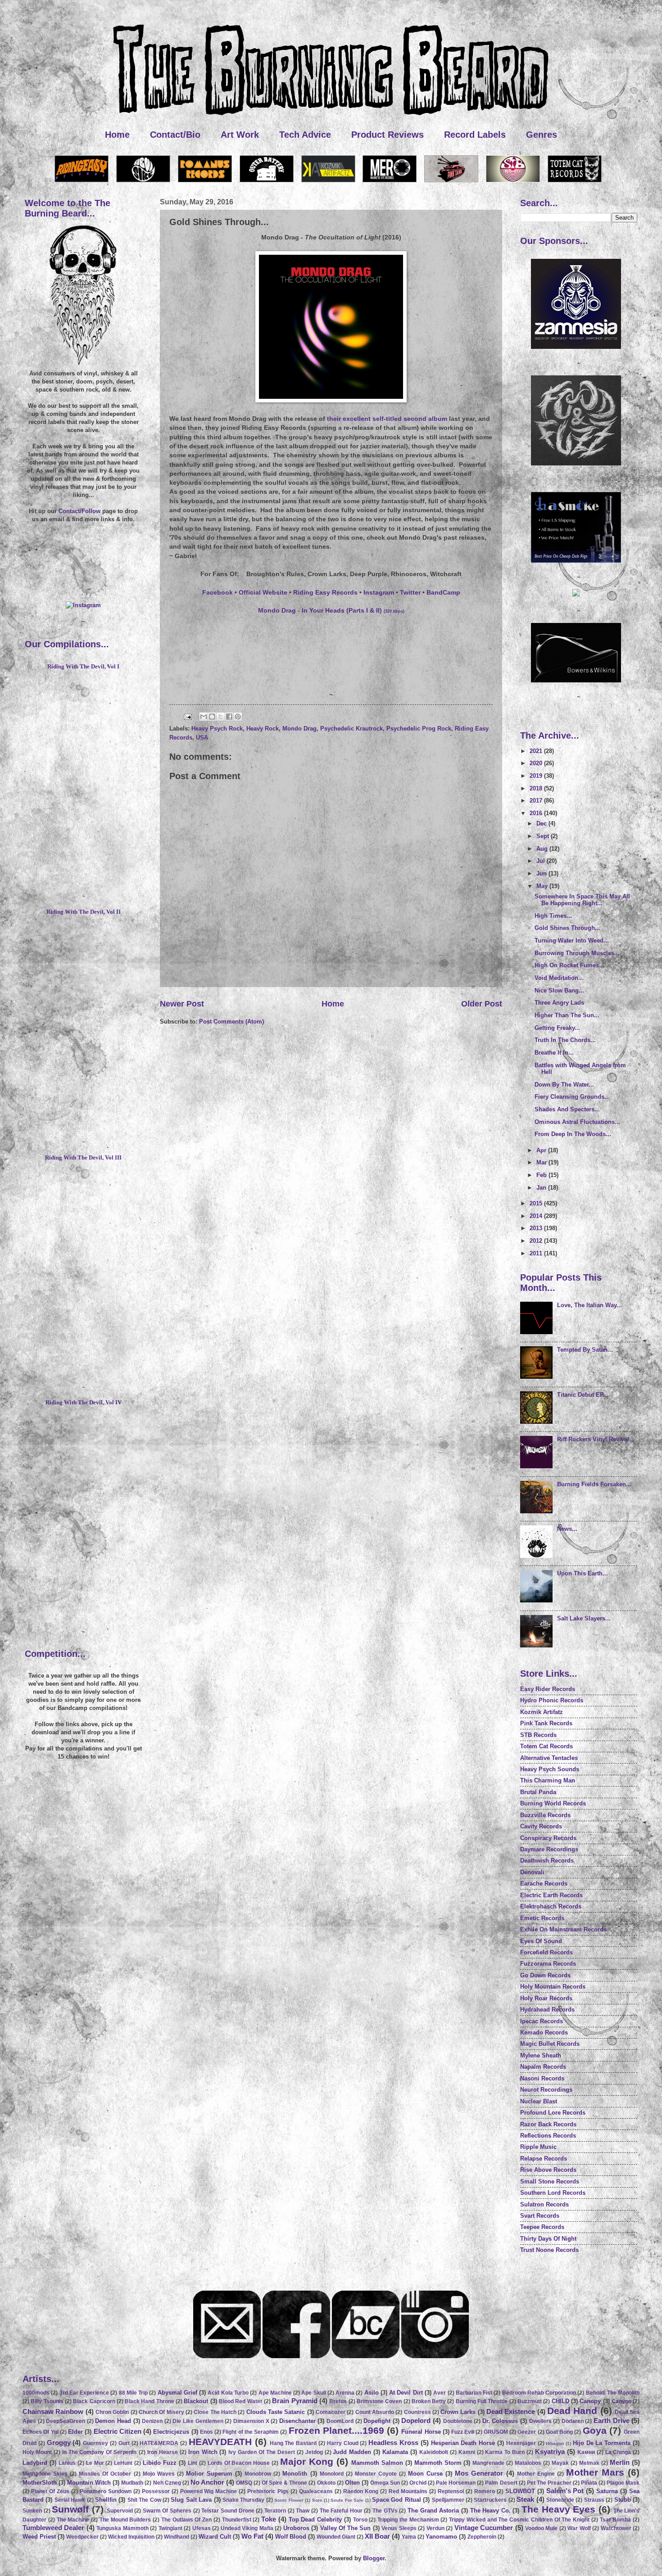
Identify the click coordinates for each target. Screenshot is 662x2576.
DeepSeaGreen (66, 2421)
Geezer (527, 2432)
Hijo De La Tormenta (602, 2443)
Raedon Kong (361, 2491)
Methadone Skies (45, 2474)
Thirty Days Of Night (548, 2239)
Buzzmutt (530, 2401)
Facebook (218, 593)
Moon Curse (425, 2474)
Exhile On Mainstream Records (563, 1929)
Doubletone (458, 2421)
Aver (440, 2393)
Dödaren (573, 2421)
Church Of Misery (161, 2412)
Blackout (196, 2401)
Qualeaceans (316, 2491)
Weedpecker (82, 2537)
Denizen (152, 2421)
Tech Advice (305, 135)
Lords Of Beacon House (239, 2463)
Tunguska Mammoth (122, 2528)
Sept (544, 836)
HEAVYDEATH (220, 2442)
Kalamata (395, 2452)
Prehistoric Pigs (268, 2491)
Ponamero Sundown (106, 2491)
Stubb (623, 2500)
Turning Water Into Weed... (572, 941)
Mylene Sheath (541, 2055)
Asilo (372, 2393)
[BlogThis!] (212, 717)
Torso (360, 2520)
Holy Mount (37, 2452)
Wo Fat (252, 2536)
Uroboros (296, 2528)
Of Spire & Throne (284, 2483)
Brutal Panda (538, 1792)
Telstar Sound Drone (228, 2511)
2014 (537, 1216)
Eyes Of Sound (541, 1941)
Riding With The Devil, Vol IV (84, 1403)
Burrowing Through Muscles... (577, 953)
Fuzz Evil (462, 2432)
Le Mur (95, 2463)
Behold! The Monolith (613, 2393)
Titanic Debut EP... (583, 1395)
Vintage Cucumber (484, 2528)
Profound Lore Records (553, 2113)
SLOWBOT (520, 2491)
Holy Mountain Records (553, 1987)
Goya (595, 2430)
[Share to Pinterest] (238, 717)
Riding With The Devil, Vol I (83, 667)
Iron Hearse (163, 2452)
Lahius (67, 2463)
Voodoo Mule (541, 2528)
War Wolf (579, 2528)
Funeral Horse (421, 2432)
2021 (537, 751)
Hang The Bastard (293, 2443)
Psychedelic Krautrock (351, 729)
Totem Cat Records (546, 1746)
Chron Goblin (112, 2412)
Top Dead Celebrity (315, 2520)
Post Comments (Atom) (231, 1022)
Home (117, 135)
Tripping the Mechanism (408, 2520)
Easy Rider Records (548, 1689)
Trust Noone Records (549, 2250)
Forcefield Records (546, 1952)
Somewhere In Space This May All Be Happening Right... (582, 900)
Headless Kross (393, 2443)
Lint (193, 2463)
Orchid (418, 2483)
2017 (537, 801)
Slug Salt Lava (191, 2500)
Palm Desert (501, 2483)
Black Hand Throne (150, 2401)
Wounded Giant (336, 2537)
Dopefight (377, 2421)
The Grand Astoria (433, 2511)
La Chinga (618, 2452)
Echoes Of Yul (41, 2432)
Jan (542, 1188)
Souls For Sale (347, 2500)
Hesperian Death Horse (463, 2443)
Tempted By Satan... (585, 1350)
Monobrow (258, 2474)
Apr (542, 1150)
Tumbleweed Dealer (53, 2528)
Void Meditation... (559, 978)
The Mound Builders (125, 2520)
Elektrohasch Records (551, 1906)
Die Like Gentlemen (198, 2421)
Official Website (263, 593)
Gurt (124, 2443)
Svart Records (540, 2216)
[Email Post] (187, 716)
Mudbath (132, 2483)
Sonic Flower (289, 2500)
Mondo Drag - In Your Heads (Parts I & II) (331, 611)
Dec (542, 823)
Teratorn (275, 2511)
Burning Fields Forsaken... (594, 1484)
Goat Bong (559, 2432)
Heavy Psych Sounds (550, 1769)
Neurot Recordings (546, 2090)
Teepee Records (542, 2227)
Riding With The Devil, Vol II (84, 912)
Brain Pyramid (295, 2401)
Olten (352, 2483)
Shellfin (106, 2500)
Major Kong (307, 2461)
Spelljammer (448, 2500)
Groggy (59, 2443)
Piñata (589, 2483)
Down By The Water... (564, 1085)
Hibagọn (555, 2443)
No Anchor (207, 2482)
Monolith (295, 2474)
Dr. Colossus (500, 2421)
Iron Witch (203, 2452)
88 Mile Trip (134, 2393)
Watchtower (616, 2528)
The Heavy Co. (490, 2511)
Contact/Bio (175, 135)
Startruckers (490, 2500)
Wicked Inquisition (131, 2537)
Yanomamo (441, 2537)
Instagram (379, 593)
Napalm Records (543, 2067)
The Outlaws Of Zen (186, 2520)
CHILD (560, 2401)
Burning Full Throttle (482, 2401)
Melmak (589, 2463)
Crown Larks (458, 2412)
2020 (537, 763)
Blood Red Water (241, 2401)
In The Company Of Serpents (100, 2452)
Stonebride (560, 2500)
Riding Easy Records (325, 593)
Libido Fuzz (160, 2463)
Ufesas (202, 2528)
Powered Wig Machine (209, 2491)
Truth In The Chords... (565, 1040)
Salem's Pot (565, 2491)
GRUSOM (496, 2432)
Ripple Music (538, 2147)
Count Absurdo (375, 2412)
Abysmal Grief (177, 2393)
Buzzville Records (545, 1815)
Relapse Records (544, 2159)
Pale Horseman (456, 2483)
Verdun (435, 2528)
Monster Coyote (376, 2474)
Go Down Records (545, 1975)
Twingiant (170, 2528)
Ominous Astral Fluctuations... (577, 1122)
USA (202, 738)
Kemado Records (544, 2032)
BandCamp (443, 593)
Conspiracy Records (548, 1838)
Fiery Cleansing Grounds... (572, 1097)
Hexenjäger (521, 2443)
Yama (409, 2537)
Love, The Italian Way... (589, 1305)
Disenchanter (297, 2421)
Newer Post (182, 1004)
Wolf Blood (291, 2537)
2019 (537, 776)
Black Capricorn (94, 2401)
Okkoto (326, 2483)
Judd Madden (352, 2452)
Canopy (590, 2401)
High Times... (553, 916)
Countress (417, 2412)
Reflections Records (548, 2136)
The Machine (73, 2520)
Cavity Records (541, 1826)
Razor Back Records (548, 2124)
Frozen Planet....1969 (336, 2430)
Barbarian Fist (474, 2393)
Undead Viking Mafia (247, 2528)
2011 (537, 1253)
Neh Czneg (167, 2483)
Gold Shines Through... (567, 928)
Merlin (620, 2462)
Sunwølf (70, 2509)
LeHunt (123, 2463)
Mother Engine (536, 2474)
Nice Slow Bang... (559, 990)
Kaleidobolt (434, 2452)
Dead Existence (511, 2411)
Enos (206, 2432)
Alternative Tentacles (549, 1758)
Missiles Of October (105, 2474)
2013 (537, 1228)
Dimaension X (251, 2421)
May (543, 886)
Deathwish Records (547, 1861)
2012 (537, 1241)
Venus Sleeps (399, 2528)
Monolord (332, 2474)
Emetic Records (542, 1918)
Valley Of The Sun (345, 2528)
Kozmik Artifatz (542, 1712)
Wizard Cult (215, 2537)
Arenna (345, 2393)
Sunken (32, 2511)
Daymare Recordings (549, 1849)
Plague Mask (623, 2483)
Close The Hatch (215, 2412)
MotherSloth (40, 2483)
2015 (537, 1203)
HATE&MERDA (159, 2443)
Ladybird (35, 2463)
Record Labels (475, 135)
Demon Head (113, 2421)
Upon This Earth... (583, 1573)
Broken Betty (429, 2401)
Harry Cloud (343, 2443)
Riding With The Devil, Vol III (83, 1158)
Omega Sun (385, 2483)
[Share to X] (221, 717)
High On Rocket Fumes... (569, 965)
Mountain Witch (89, 2483)
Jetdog (314, 2452)
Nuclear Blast (539, 2101)
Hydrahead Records (547, 2010)
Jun (542, 873)
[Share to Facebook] (229, 717)
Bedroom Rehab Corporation (539, 2393)
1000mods (36, 2393)
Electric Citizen (118, 2431)
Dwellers (540, 2421)
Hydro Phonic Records (552, 1700)
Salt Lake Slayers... (584, 1618)
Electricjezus (171, 2432)
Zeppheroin (482, 2537)
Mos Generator (479, 2473)
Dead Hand (572, 2411)
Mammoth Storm (438, 2463)
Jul (542, 861)
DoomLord (340, 2421)
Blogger (374, 2558)
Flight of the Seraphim (251, 2432)
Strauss (594, 2500)
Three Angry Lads (559, 1003)
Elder (75, 2432)
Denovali (532, 1872)
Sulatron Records (544, 2204)
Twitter (410, 593)
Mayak (560, 2463)
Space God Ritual (397, 2500)
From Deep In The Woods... (573, 1134)
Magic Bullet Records (550, 2044)
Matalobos (528, 2463)
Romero (485, 2491)
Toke (269, 2519)
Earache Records (544, 1884)
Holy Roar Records (546, 1998)
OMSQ (244, 2483)
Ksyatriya (550, 2452)
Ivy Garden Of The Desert (262, 2452)
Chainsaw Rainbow (53, 2411)
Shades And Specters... (567, 1109)
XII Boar (377, 2536)
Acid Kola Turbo (228, 2393)
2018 (537, 788)
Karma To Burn (505, 2452)
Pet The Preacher (549, 2483)
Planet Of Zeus (50, 2491)
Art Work (240, 135)
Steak (525, 2499)
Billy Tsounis (47, 2401)
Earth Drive (612, 2420)
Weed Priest (39, 2537)
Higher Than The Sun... (567, 1015)
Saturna (607, 2491)
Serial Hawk (70, 2500)
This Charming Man (548, 1780)
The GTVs (385, 2511)
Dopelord (416, 2420)
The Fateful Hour (341, 2511)
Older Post (482, 1004)
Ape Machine (275, 2393)
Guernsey (95, 2443)
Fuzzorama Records (548, 1964)
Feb (542, 1175)
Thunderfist (237, 2520)
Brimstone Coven (379, 2401)
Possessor (156, 2491)
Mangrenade (488, 2463)
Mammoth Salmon (377, 2463)
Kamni (467, 2452)
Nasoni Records (542, 2078)
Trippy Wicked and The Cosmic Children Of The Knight (519, 2520)
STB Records (538, 1735)
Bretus (338, 2401)
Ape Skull (313, 2393)
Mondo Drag (299, 729)
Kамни (586, 2452)
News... (567, 1529)
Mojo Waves (159, 2474)
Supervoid (120, 2511)
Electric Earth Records (551, 1895)
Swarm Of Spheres (167, 2511)
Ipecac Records (542, 2021)
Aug (543, 849)
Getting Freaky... (557, 1028)
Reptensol (451, 2491)
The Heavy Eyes (558, 2509)
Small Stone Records (550, 2181)
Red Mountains (408, 2491)
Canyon (621, 2401)
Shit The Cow (144, 2500)
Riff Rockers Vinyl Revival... (596, 1439)
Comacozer (331, 2412)
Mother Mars (595, 2472)
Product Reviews (388, 135)
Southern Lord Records (553, 2193)
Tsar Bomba (616, 2520)
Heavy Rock (263, 729)
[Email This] (204, 717)
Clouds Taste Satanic (276, 2412)
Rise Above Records (548, 2170)
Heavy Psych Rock (217, 729)
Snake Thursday (243, 2500)
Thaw (303, 2511)
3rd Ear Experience (84, 2393)
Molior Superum (209, 2474)
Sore (317, 2500)
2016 (537, 813)
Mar (542, 1162)
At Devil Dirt (406, 2393)
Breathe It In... (554, 1053)
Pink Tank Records (546, 1723)
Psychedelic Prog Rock (419, 729)
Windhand (177, 2537)
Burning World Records (553, 1803)
